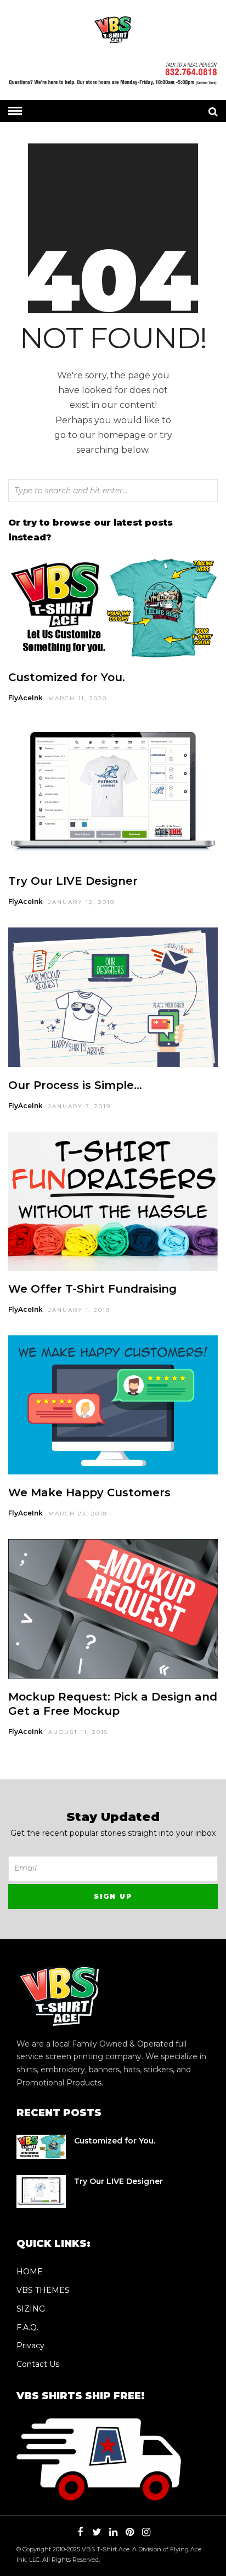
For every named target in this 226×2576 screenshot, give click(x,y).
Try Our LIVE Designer (73, 881)
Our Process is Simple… (75, 1085)
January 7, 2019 (80, 1106)
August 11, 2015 (78, 1732)
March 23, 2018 (78, 1514)
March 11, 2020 (78, 698)
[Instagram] (146, 2532)
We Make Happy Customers (89, 1492)
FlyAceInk (26, 698)
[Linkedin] (113, 2532)
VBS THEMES (43, 2290)
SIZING (31, 2309)
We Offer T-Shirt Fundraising (92, 1289)
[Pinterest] (129, 2532)
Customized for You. (67, 677)
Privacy (30, 2346)
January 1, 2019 (79, 1310)
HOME (30, 2272)
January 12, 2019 (81, 902)
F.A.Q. (27, 2327)
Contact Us (38, 2364)
